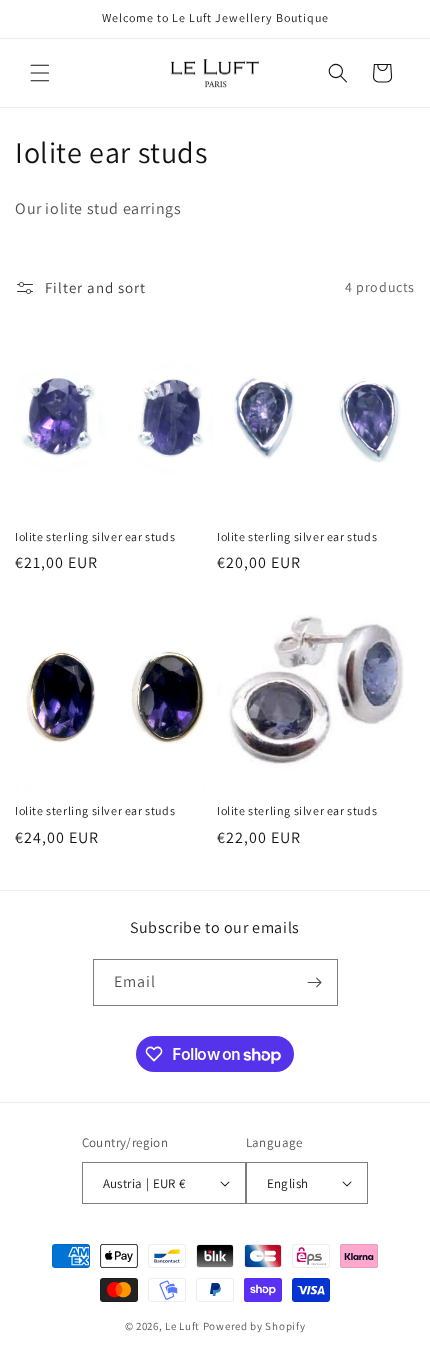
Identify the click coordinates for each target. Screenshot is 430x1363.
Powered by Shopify (254, 1326)
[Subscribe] (315, 982)
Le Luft (182, 1326)
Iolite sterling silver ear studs (95, 536)
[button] (40, 73)
